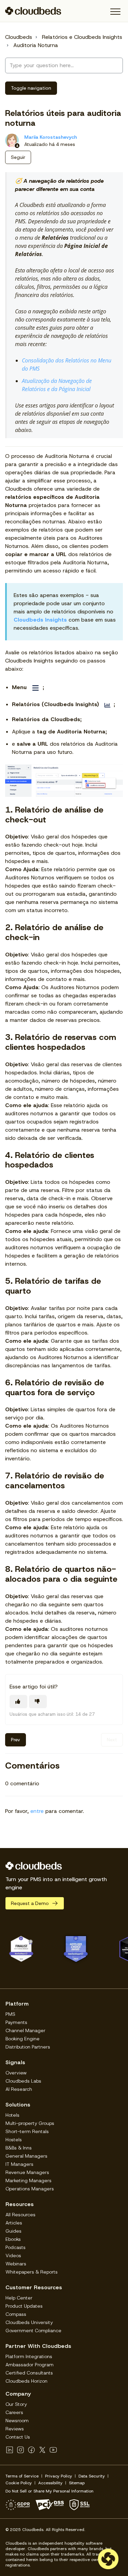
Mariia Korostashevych (51, 137)
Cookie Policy (19, 2483)
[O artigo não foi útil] (38, 1702)
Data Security (92, 2476)
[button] (115, 12)
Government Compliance (33, 2331)
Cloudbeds (19, 37)
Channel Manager (25, 2030)
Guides (13, 2231)
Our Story (16, 2404)
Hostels (14, 2140)
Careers (14, 2412)
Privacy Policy (59, 2476)
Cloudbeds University (29, 2322)
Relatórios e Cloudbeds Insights (82, 37)
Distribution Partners (28, 2047)
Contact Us (18, 2437)
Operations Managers (30, 2189)
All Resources (20, 2215)
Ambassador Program (30, 2365)
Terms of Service (22, 2476)
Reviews (15, 2429)
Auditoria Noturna (36, 45)
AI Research (19, 2089)
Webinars (16, 2264)
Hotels (12, 2115)
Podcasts (16, 2247)
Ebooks (13, 2239)
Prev (16, 1740)
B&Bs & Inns (19, 2148)
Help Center (19, 2298)
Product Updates (24, 2306)
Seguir (18, 157)
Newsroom (17, 2421)
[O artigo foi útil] (18, 1702)
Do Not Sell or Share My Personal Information (49, 2491)
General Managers (26, 2156)
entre (37, 1811)
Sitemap (77, 2483)
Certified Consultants (29, 2373)
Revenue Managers (27, 2172)
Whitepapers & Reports (32, 2272)
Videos (13, 2255)
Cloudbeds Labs (23, 2081)
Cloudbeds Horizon (26, 2381)
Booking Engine (23, 2039)
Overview (16, 2073)
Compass (16, 2314)
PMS (10, 2014)
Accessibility (50, 2483)
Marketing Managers (29, 2180)
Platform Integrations (29, 2356)
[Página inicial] (33, 11)
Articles (14, 2223)
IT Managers (19, 2164)
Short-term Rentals (27, 2131)
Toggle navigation (31, 88)
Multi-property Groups (30, 2123)
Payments (16, 2022)
